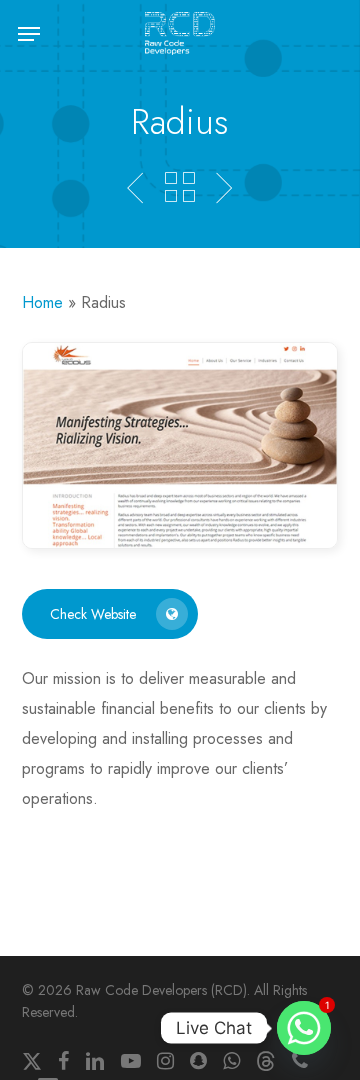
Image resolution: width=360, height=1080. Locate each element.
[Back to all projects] (180, 187)
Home (42, 302)
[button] (29, 34)
